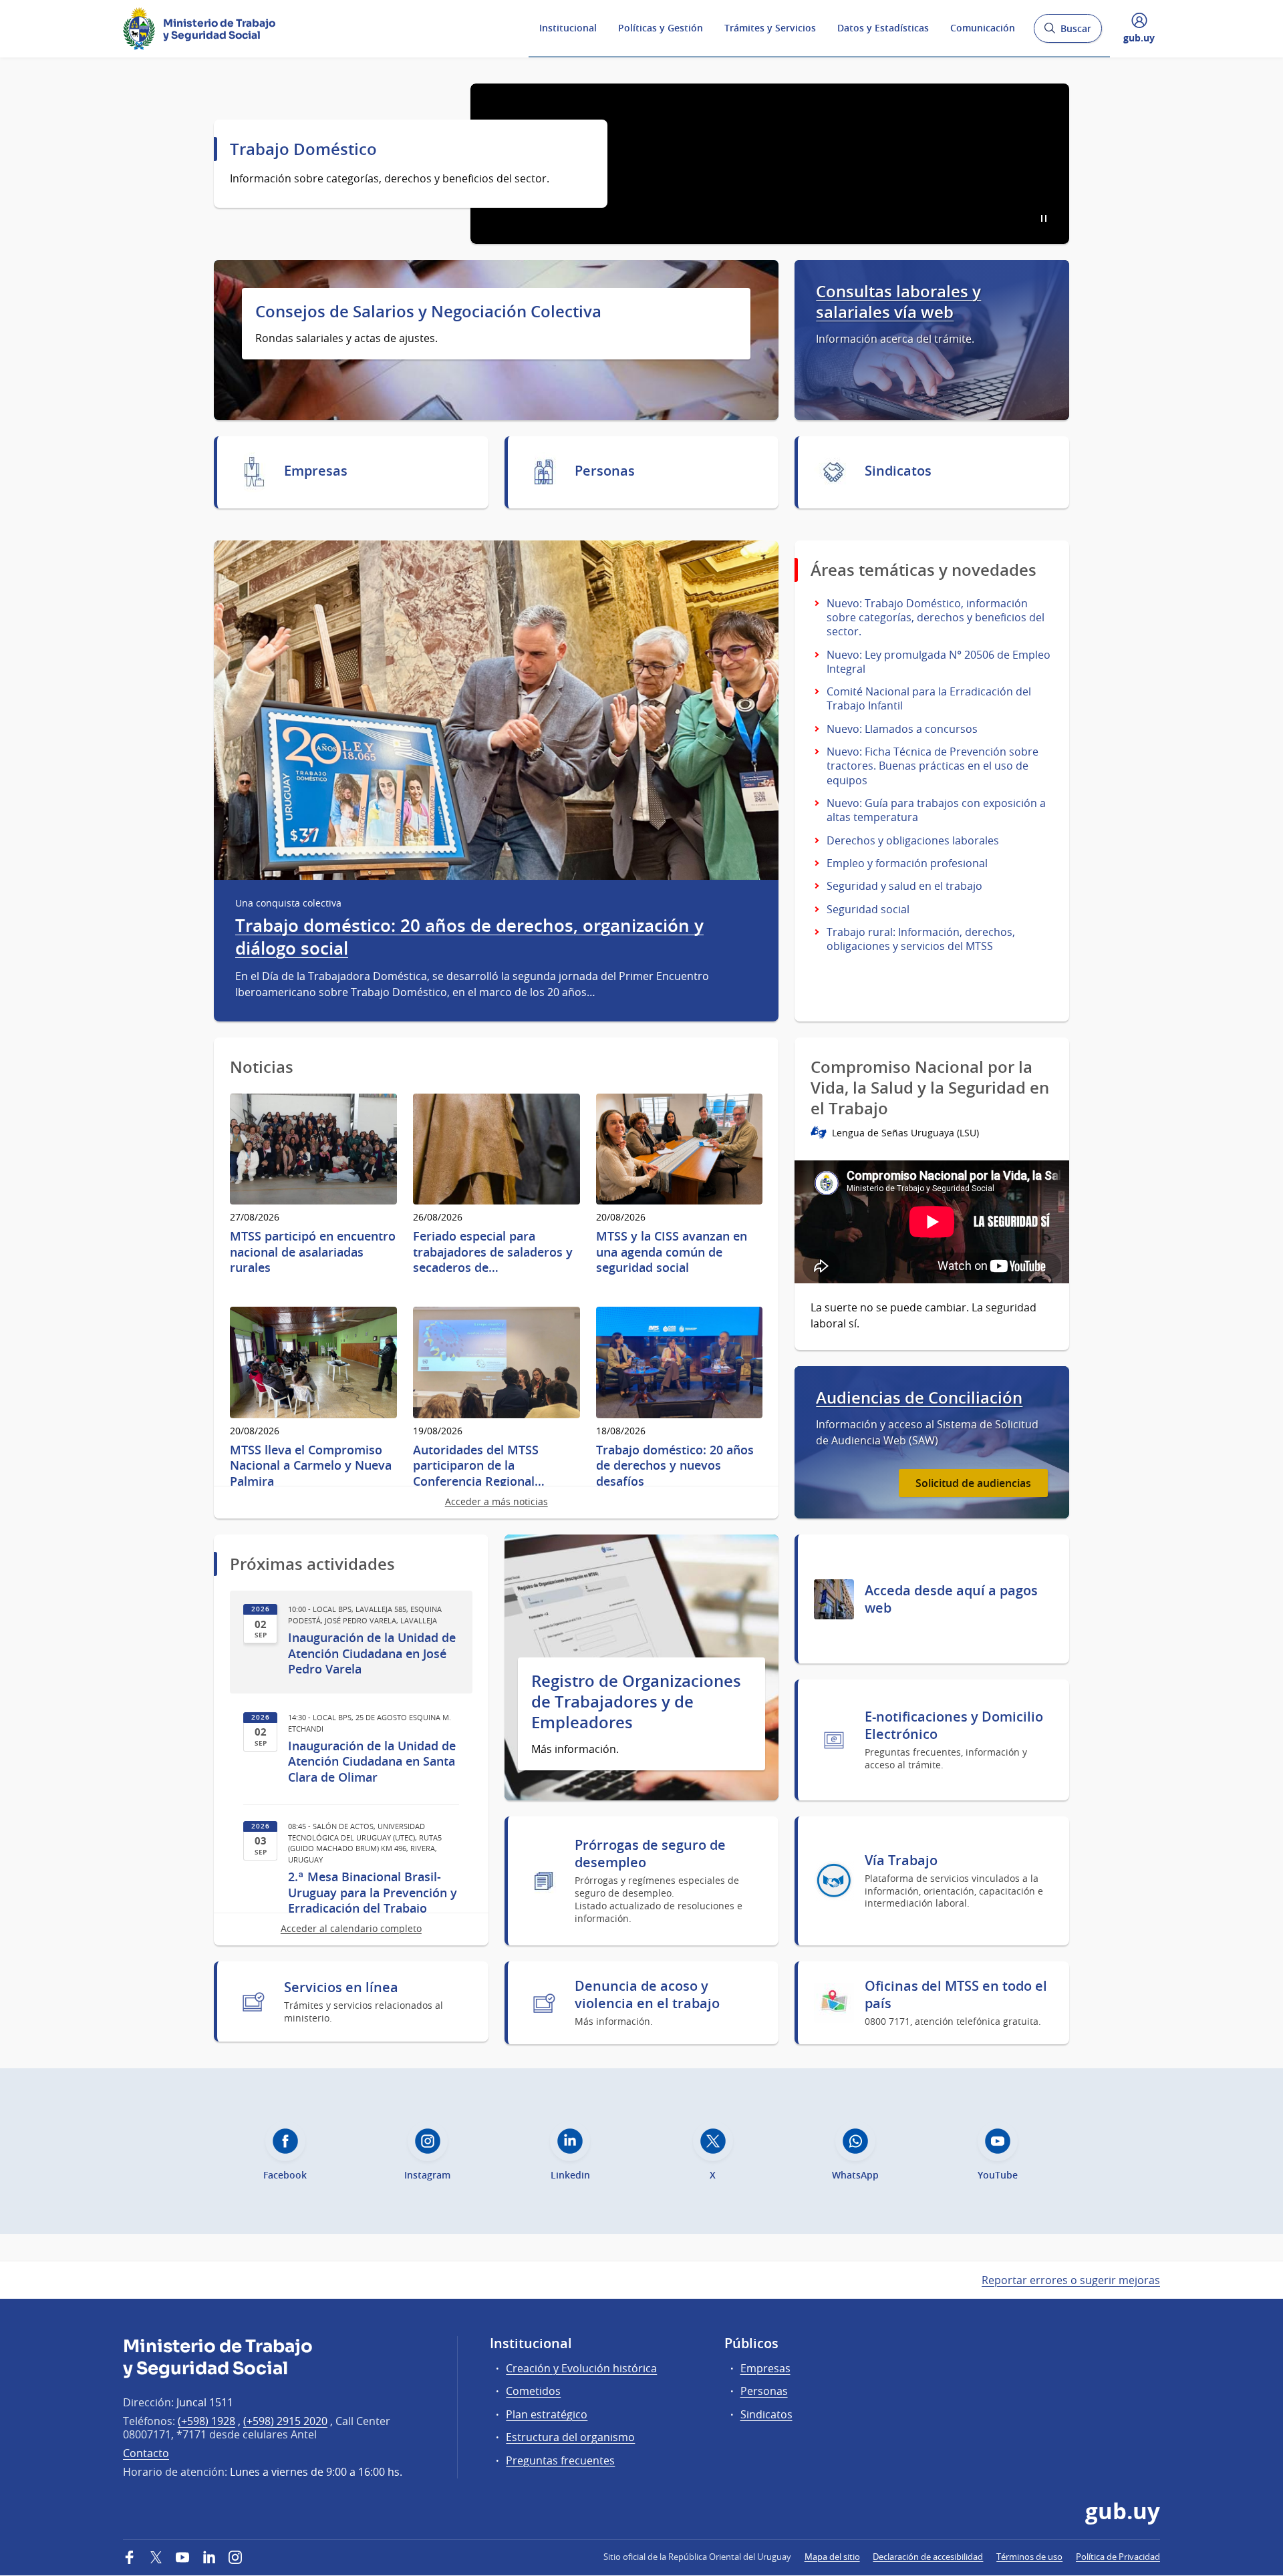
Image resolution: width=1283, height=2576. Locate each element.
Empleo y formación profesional (907, 863)
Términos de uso (1029, 2557)
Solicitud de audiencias (973, 1483)
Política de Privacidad (1118, 2557)
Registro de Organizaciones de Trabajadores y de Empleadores (636, 1702)
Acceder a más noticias (496, 1501)
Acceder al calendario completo (351, 1928)
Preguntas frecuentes (560, 2460)
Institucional (568, 28)
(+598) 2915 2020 (285, 2421)
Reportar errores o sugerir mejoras (1071, 2280)
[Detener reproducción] (1044, 218)
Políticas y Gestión (661, 28)
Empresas (765, 2368)
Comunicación (983, 28)
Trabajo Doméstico (303, 149)
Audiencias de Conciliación (919, 1398)
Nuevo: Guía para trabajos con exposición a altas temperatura (936, 810)
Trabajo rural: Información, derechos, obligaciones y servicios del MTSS (921, 939)
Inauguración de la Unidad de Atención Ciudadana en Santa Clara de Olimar (372, 1762)
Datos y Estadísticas (883, 28)
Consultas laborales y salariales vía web (898, 302)
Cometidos (533, 2391)
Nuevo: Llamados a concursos (902, 729)
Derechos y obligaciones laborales (913, 840)
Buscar (1067, 32)
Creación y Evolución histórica (581, 2368)
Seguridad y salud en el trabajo (904, 886)
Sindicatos (766, 2414)
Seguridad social (868, 909)
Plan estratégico (547, 2414)
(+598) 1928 (206, 2421)
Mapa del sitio (832, 2557)
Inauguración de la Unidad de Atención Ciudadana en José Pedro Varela (372, 1653)
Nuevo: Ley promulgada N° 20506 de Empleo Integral (939, 662)
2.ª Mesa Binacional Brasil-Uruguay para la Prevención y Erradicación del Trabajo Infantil (373, 1900)
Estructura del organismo (570, 2437)
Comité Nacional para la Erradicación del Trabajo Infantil (929, 698)
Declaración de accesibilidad (928, 2557)
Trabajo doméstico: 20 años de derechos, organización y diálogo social (469, 937)
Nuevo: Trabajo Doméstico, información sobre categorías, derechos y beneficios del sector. (936, 617)
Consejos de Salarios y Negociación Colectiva (428, 312)
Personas (764, 2391)
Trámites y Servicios (770, 28)
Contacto (146, 2453)
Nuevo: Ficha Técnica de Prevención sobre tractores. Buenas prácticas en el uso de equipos (933, 766)
